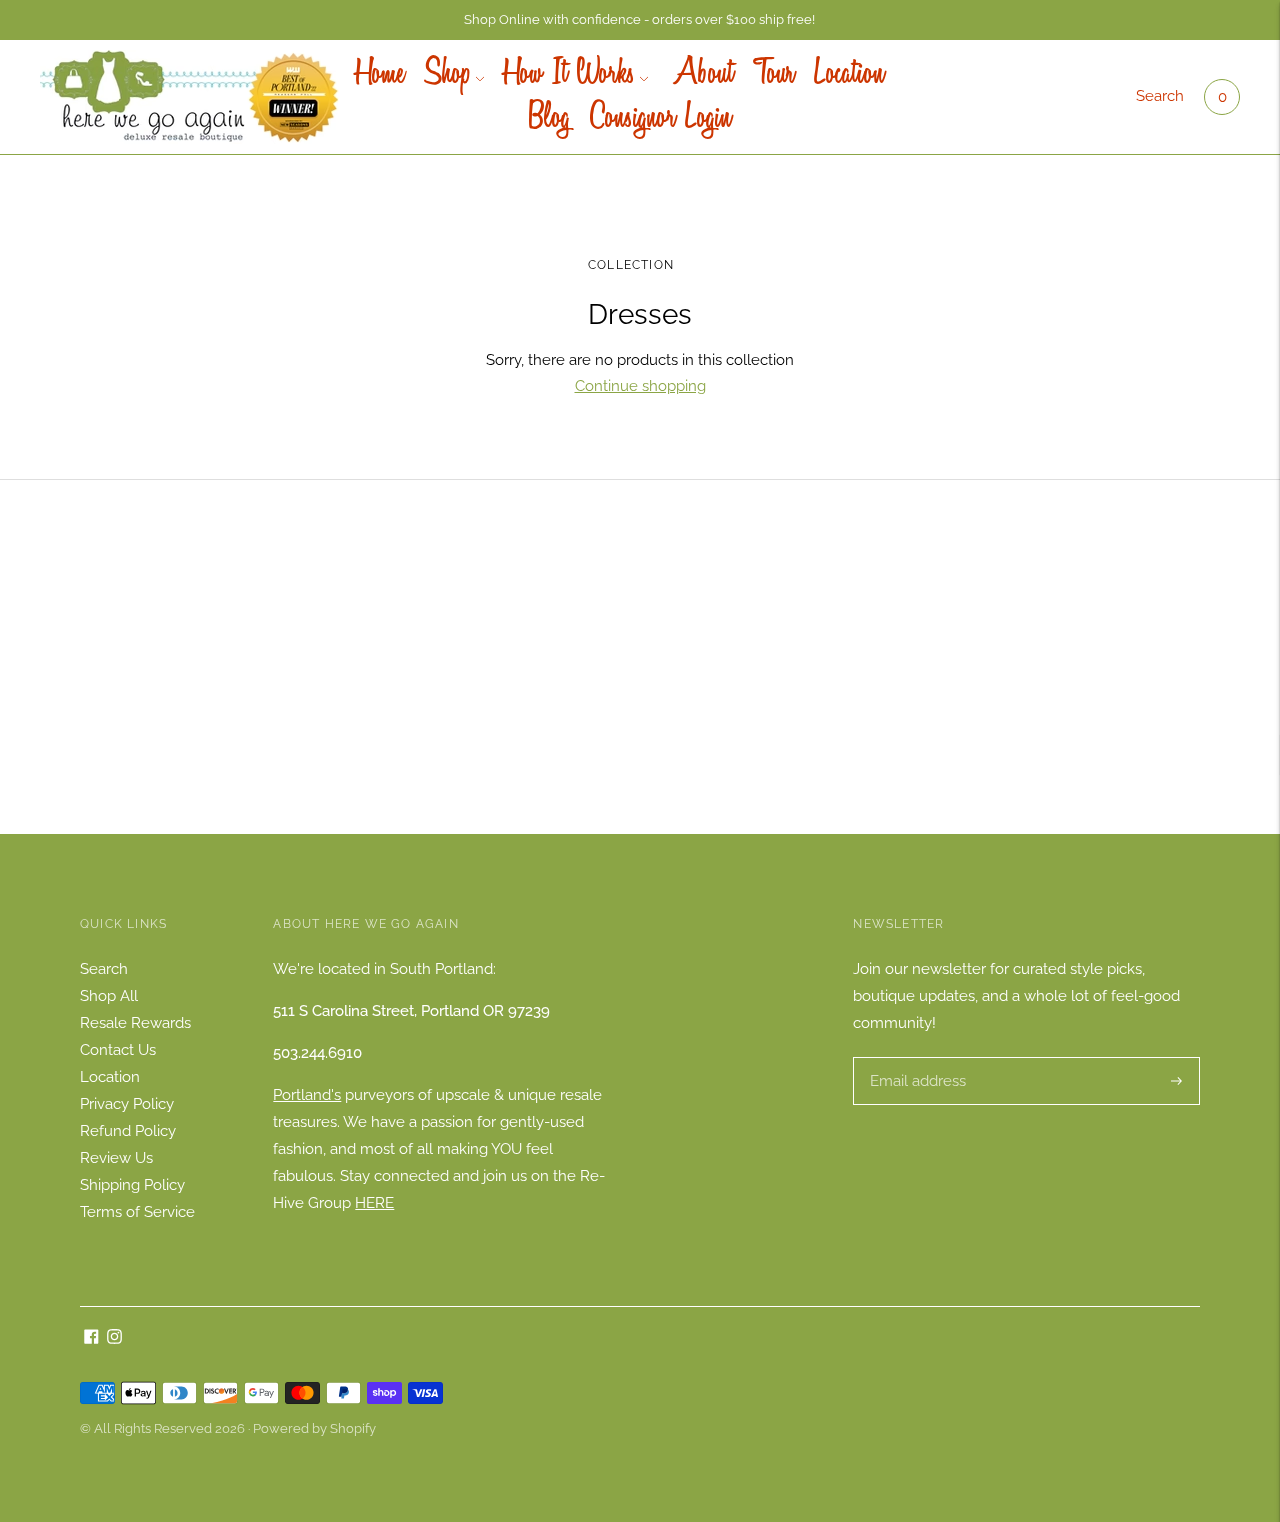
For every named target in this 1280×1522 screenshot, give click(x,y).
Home (380, 75)
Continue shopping (640, 386)
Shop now (640, 689)
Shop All (109, 996)
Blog (549, 119)
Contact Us (118, 1050)
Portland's (307, 1095)
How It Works (569, 75)
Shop (447, 75)
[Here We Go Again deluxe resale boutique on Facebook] (91, 1339)
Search (1160, 96)
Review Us (116, 1158)
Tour (773, 75)
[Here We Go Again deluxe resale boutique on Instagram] (114, 1339)
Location (849, 75)
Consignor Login (660, 119)
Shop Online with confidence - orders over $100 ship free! (639, 19)
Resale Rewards (135, 1023)
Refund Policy (128, 1131)
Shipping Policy (132, 1185)
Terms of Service (137, 1212)
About (700, 75)
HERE (374, 1203)
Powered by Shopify (314, 1428)
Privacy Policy (127, 1104)
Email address (915, 1057)
